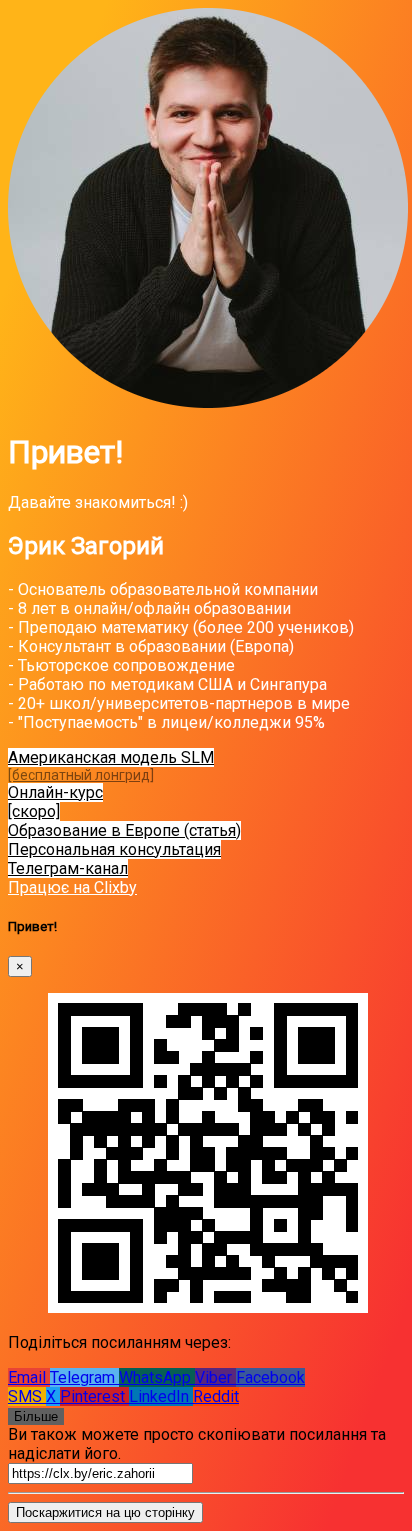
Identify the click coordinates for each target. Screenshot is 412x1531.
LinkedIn (161, 1396)
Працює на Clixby (72, 887)
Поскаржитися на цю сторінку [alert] (105, 1512)
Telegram (84, 1377)
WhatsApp (157, 1377)
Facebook (270, 1377)
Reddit (216, 1396)
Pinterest (94, 1396)
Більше (36, 1416)
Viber (215, 1377)
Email (29, 1377)
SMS (27, 1396)
